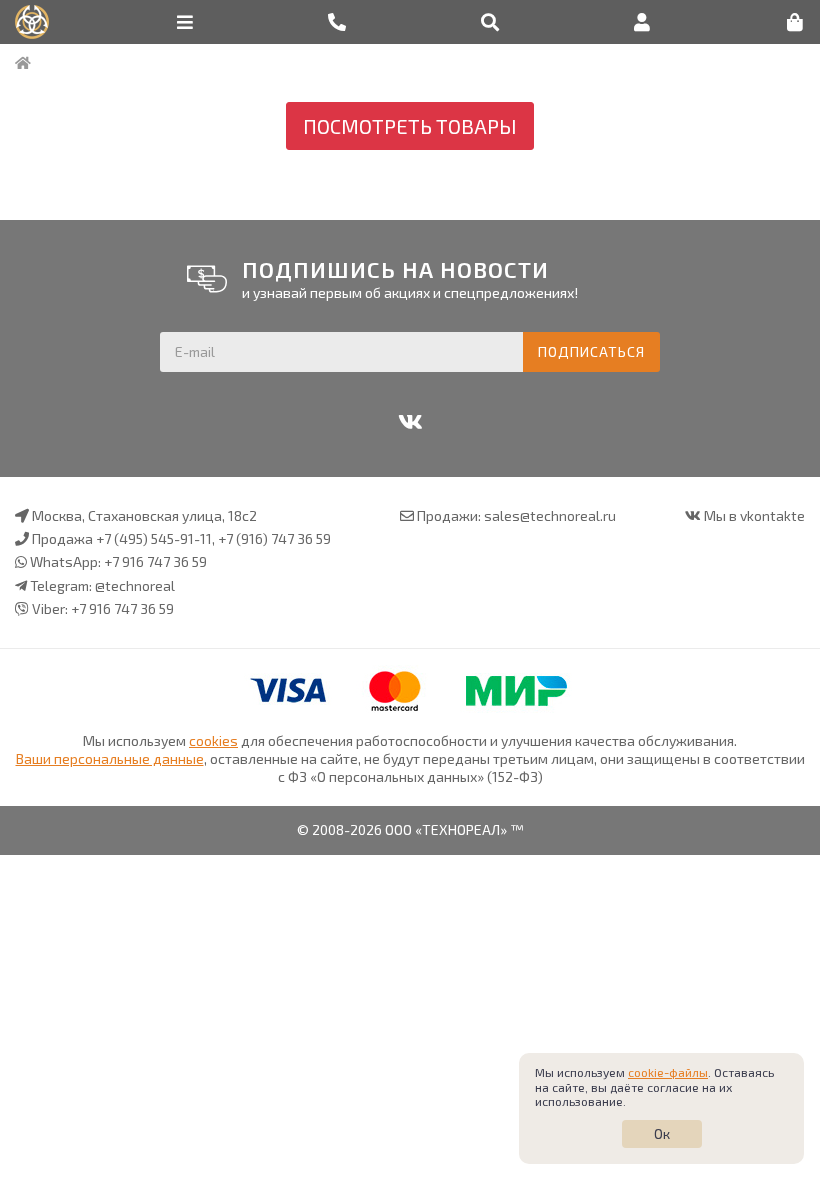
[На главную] (23, 63)
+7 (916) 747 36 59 (274, 538)
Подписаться (591, 351)
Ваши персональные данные (110, 758)
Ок (662, 1133)
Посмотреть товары (410, 126)
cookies (213, 740)
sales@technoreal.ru (550, 515)
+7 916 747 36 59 (155, 561)
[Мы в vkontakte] (410, 422)
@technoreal (135, 585)
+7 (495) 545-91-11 (154, 538)
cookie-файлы (668, 1072)
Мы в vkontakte (754, 515)
